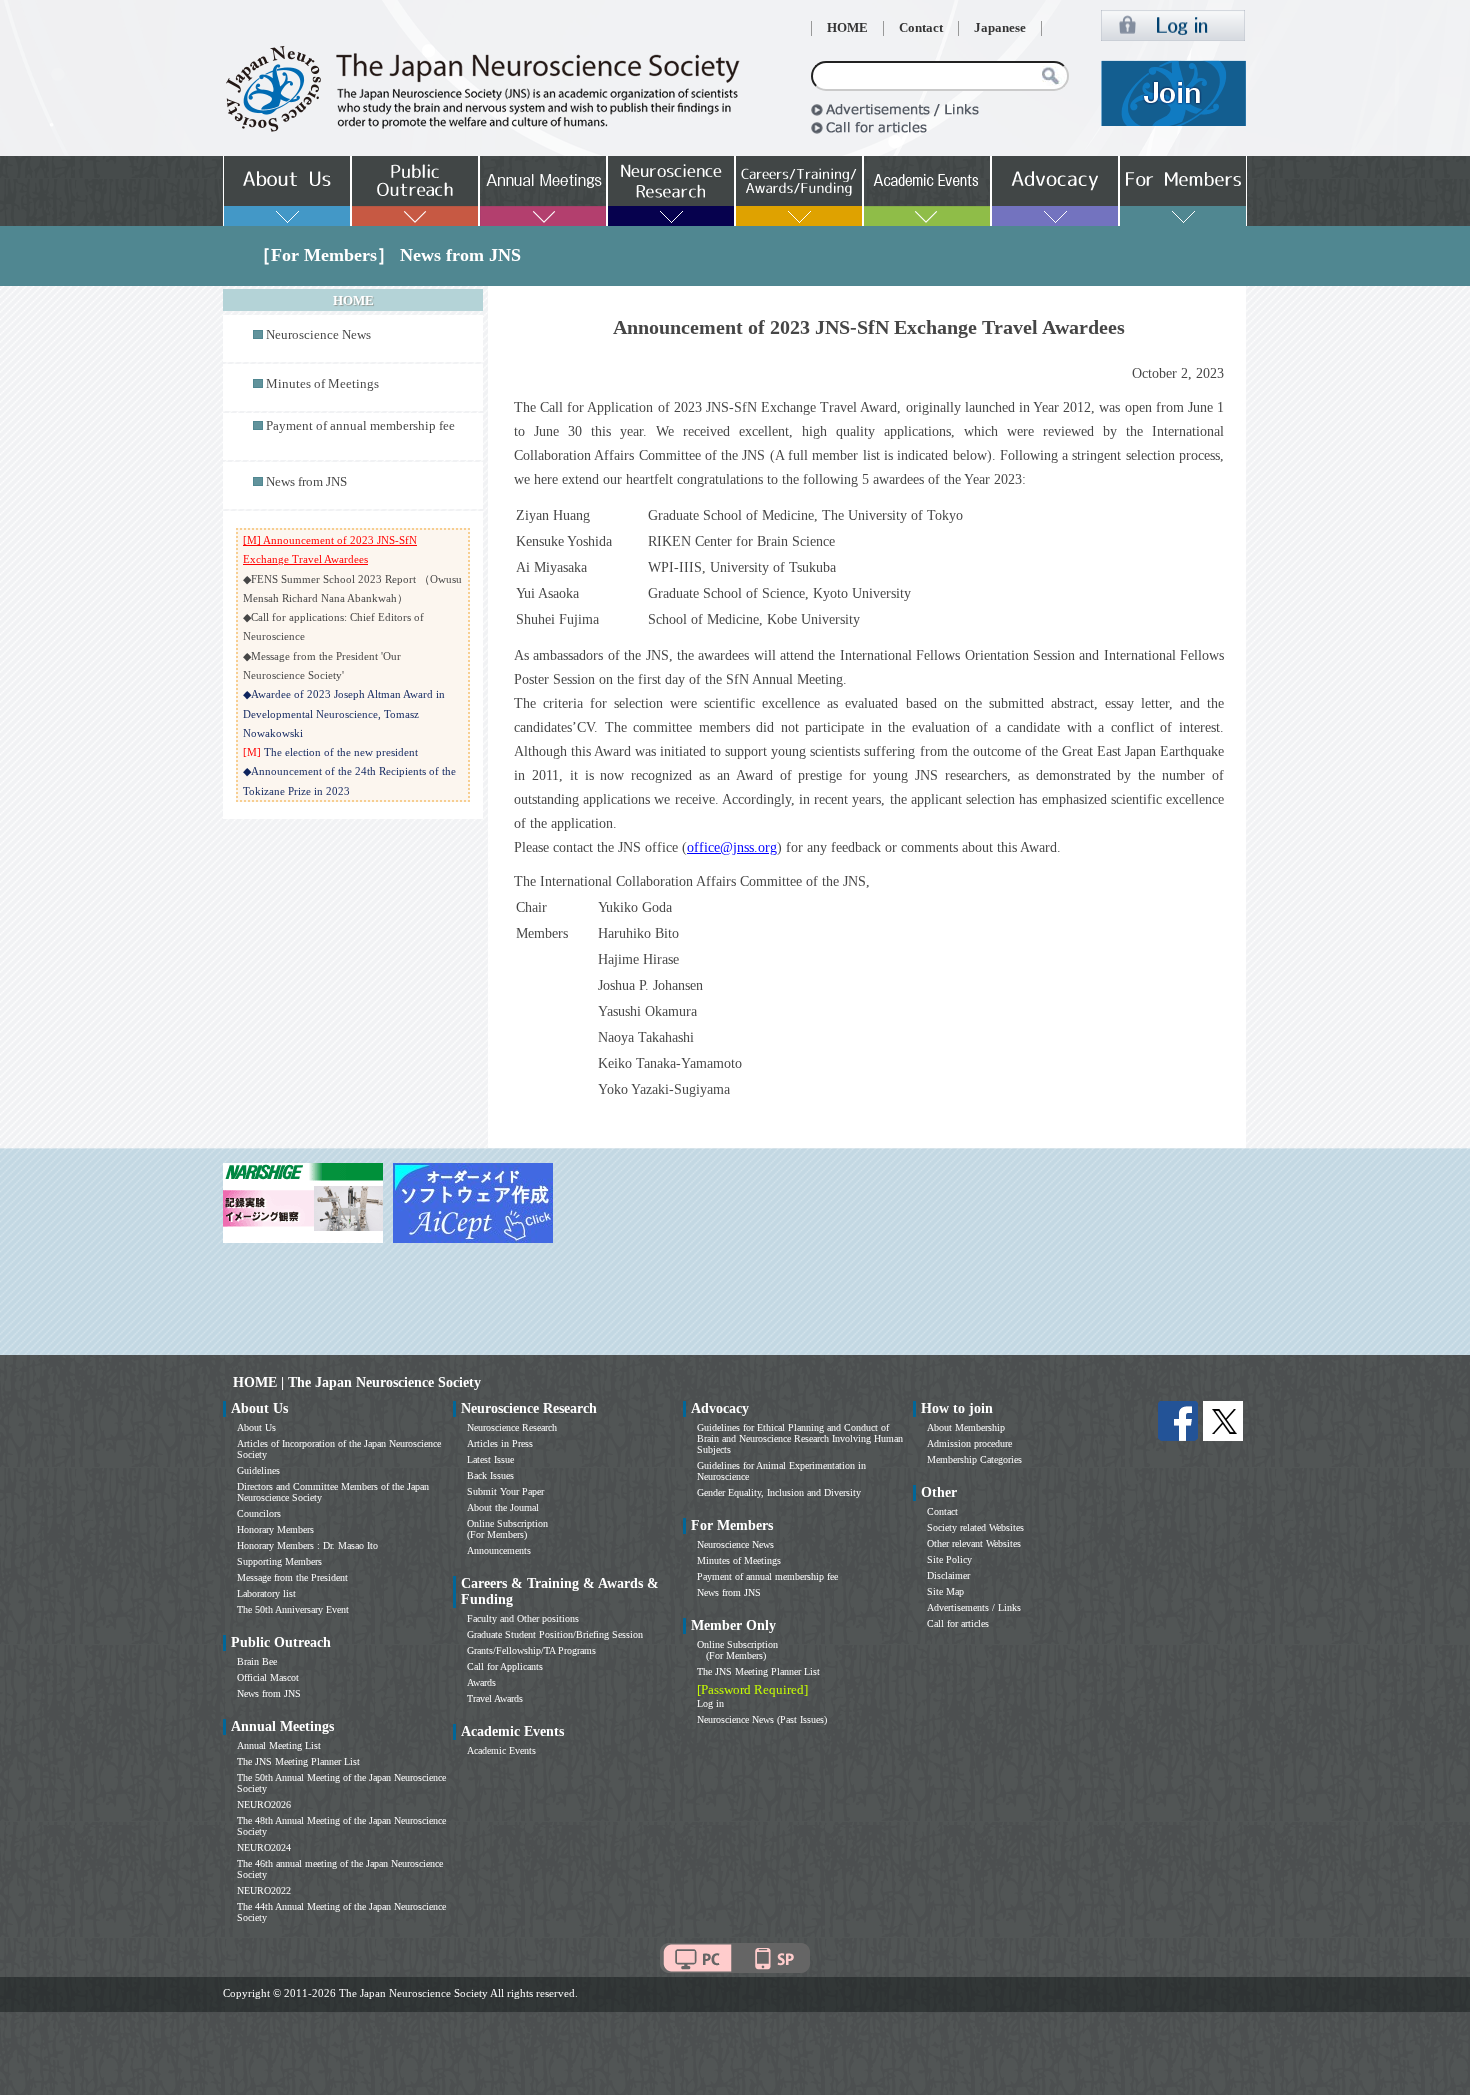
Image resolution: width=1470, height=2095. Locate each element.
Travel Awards (495, 1698)
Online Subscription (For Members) (507, 1529)
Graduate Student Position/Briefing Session (555, 1634)
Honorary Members (275, 1529)
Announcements (499, 1550)
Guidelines (258, 1470)
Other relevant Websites (974, 1543)
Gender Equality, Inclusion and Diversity (779, 1492)
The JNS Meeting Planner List (298, 1761)
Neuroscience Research (512, 1427)
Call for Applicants (505, 1666)
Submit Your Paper (505, 1491)
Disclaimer (948, 1575)
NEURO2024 (264, 1847)
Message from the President (292, 1577)
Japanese (1000, 28)
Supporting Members (279, 1561)
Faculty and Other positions (523, 1618)
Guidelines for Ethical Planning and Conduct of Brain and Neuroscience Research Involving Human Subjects (800, 1438)
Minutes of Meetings (322, 384)
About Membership (966, 1427)
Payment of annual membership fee (360, 426)
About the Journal (503, 1507)
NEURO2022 (264, 1890)
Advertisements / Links (974, 1607)
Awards (481, 1682)
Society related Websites (975, 1527)
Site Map (945, 1591)
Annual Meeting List (279, 1745)
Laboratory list (266, 1593)
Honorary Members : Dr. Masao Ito (307, 1545)
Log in (710, 1703)
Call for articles (958, 1623)
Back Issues (490, 1475)
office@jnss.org (732, 847)
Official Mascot (268, 1677)
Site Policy (949, 1559)
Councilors (259, 1513)
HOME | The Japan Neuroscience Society (357, 1382)
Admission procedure (969, 1443)
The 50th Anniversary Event (293, 1609)
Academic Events (501, 1750)
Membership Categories (974, 1459)
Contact (921, 28)
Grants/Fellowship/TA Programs (531, 1650)
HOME (847, 28)
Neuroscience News (318, 335)
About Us (256, 1427)
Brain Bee (257, 1661)
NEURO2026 (264, 1804)
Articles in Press (500, 1443)
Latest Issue (490, 1459)
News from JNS (306, 482)
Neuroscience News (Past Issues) (762, 1719)
